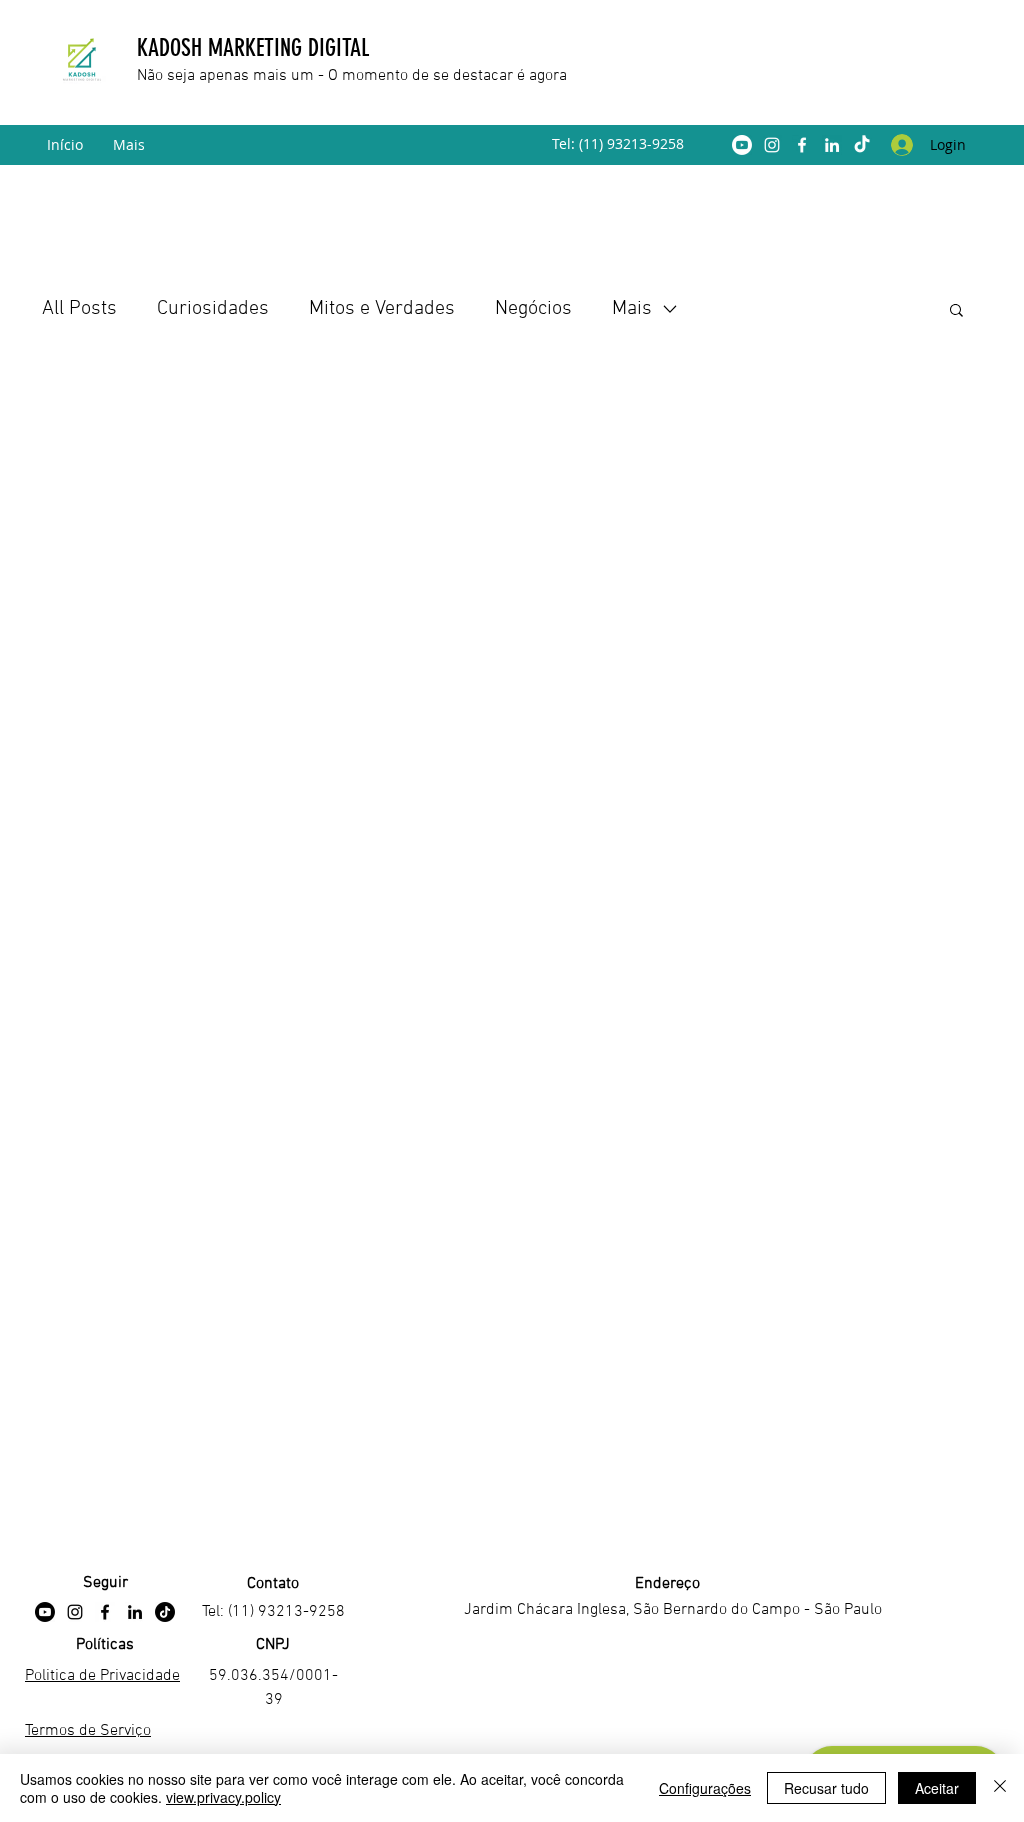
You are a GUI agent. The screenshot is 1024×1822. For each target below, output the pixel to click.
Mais (632, 309)
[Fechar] (1000, 1788)
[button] (956, 311)
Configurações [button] (705, 1788)
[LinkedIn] (832, 145)
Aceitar (937, 1788)
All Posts (79, 309)
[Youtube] (742, 145)
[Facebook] (802, 145)
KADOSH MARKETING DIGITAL (256, 48)
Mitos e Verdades (382, 309)
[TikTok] (862, 145)
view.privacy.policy (223, 1797)
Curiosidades (213, 309)
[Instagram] (772, 145)
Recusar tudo (826, 1788)
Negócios (533, 309)
